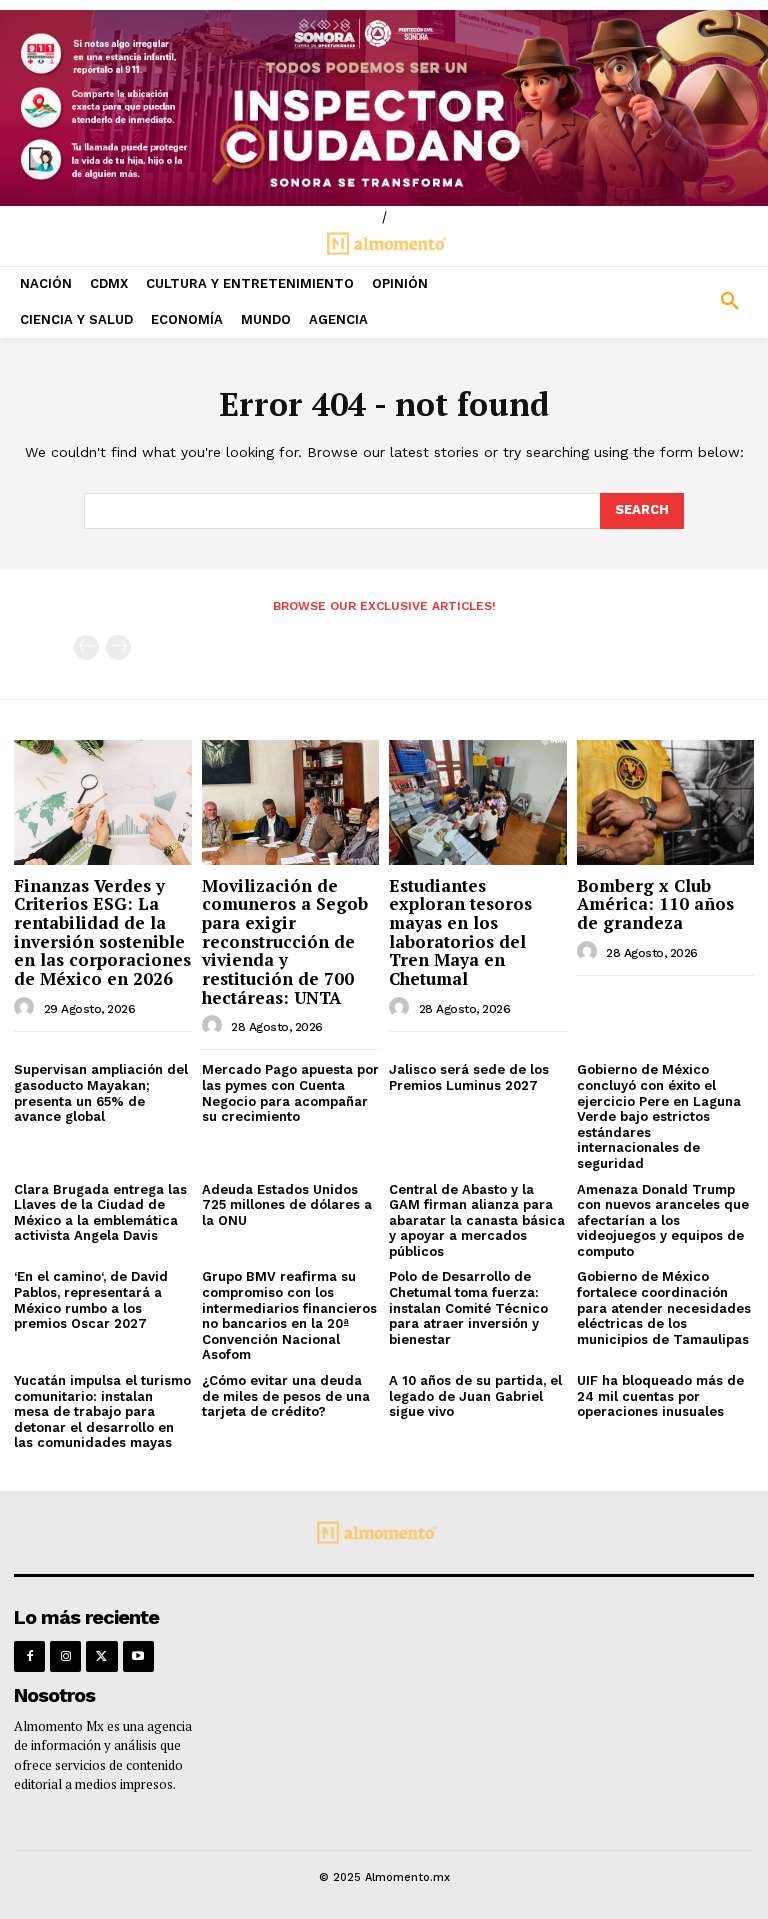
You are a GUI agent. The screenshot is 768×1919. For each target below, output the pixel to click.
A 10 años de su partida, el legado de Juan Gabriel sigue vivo (475, 1396)
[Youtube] (138, 1656)
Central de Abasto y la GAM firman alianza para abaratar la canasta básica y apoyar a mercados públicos (477, 1220)
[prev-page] (86, 647)
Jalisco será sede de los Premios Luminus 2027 (469, 1077)
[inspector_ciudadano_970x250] (384, 108)
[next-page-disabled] (118, 647)
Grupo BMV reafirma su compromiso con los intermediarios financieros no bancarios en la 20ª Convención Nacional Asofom (289, 1315)
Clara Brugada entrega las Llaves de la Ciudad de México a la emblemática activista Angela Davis (100, 1213)
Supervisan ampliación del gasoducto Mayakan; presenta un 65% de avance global (101, 1093)
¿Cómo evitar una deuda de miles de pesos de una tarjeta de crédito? (286, 1396)
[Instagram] (65, 1656)
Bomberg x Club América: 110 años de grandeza (655, 904)
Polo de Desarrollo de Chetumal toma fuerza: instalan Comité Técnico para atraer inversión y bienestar (468, 1307)
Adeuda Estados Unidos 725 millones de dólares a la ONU (287, 1205)
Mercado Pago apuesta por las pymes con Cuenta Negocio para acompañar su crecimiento (290, 1093)
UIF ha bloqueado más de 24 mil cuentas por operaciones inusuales (660, 1396)
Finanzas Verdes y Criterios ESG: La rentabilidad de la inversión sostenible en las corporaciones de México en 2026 (102, 932)
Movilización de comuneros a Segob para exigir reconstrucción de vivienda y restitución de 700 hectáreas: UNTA (285, 941)
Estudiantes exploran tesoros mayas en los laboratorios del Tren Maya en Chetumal (460, 932)
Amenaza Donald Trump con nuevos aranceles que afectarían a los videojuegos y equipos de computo (663, 1220)
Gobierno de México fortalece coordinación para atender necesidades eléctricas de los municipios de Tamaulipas (664, 1307)
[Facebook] (29, 1656)
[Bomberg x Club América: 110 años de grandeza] (666, 802)
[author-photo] (27, 1008)
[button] (672, 302)
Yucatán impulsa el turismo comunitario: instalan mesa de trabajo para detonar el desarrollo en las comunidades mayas (102, 1411)
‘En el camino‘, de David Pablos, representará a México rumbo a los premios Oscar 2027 (91, 1300)
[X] (101, 1656)
